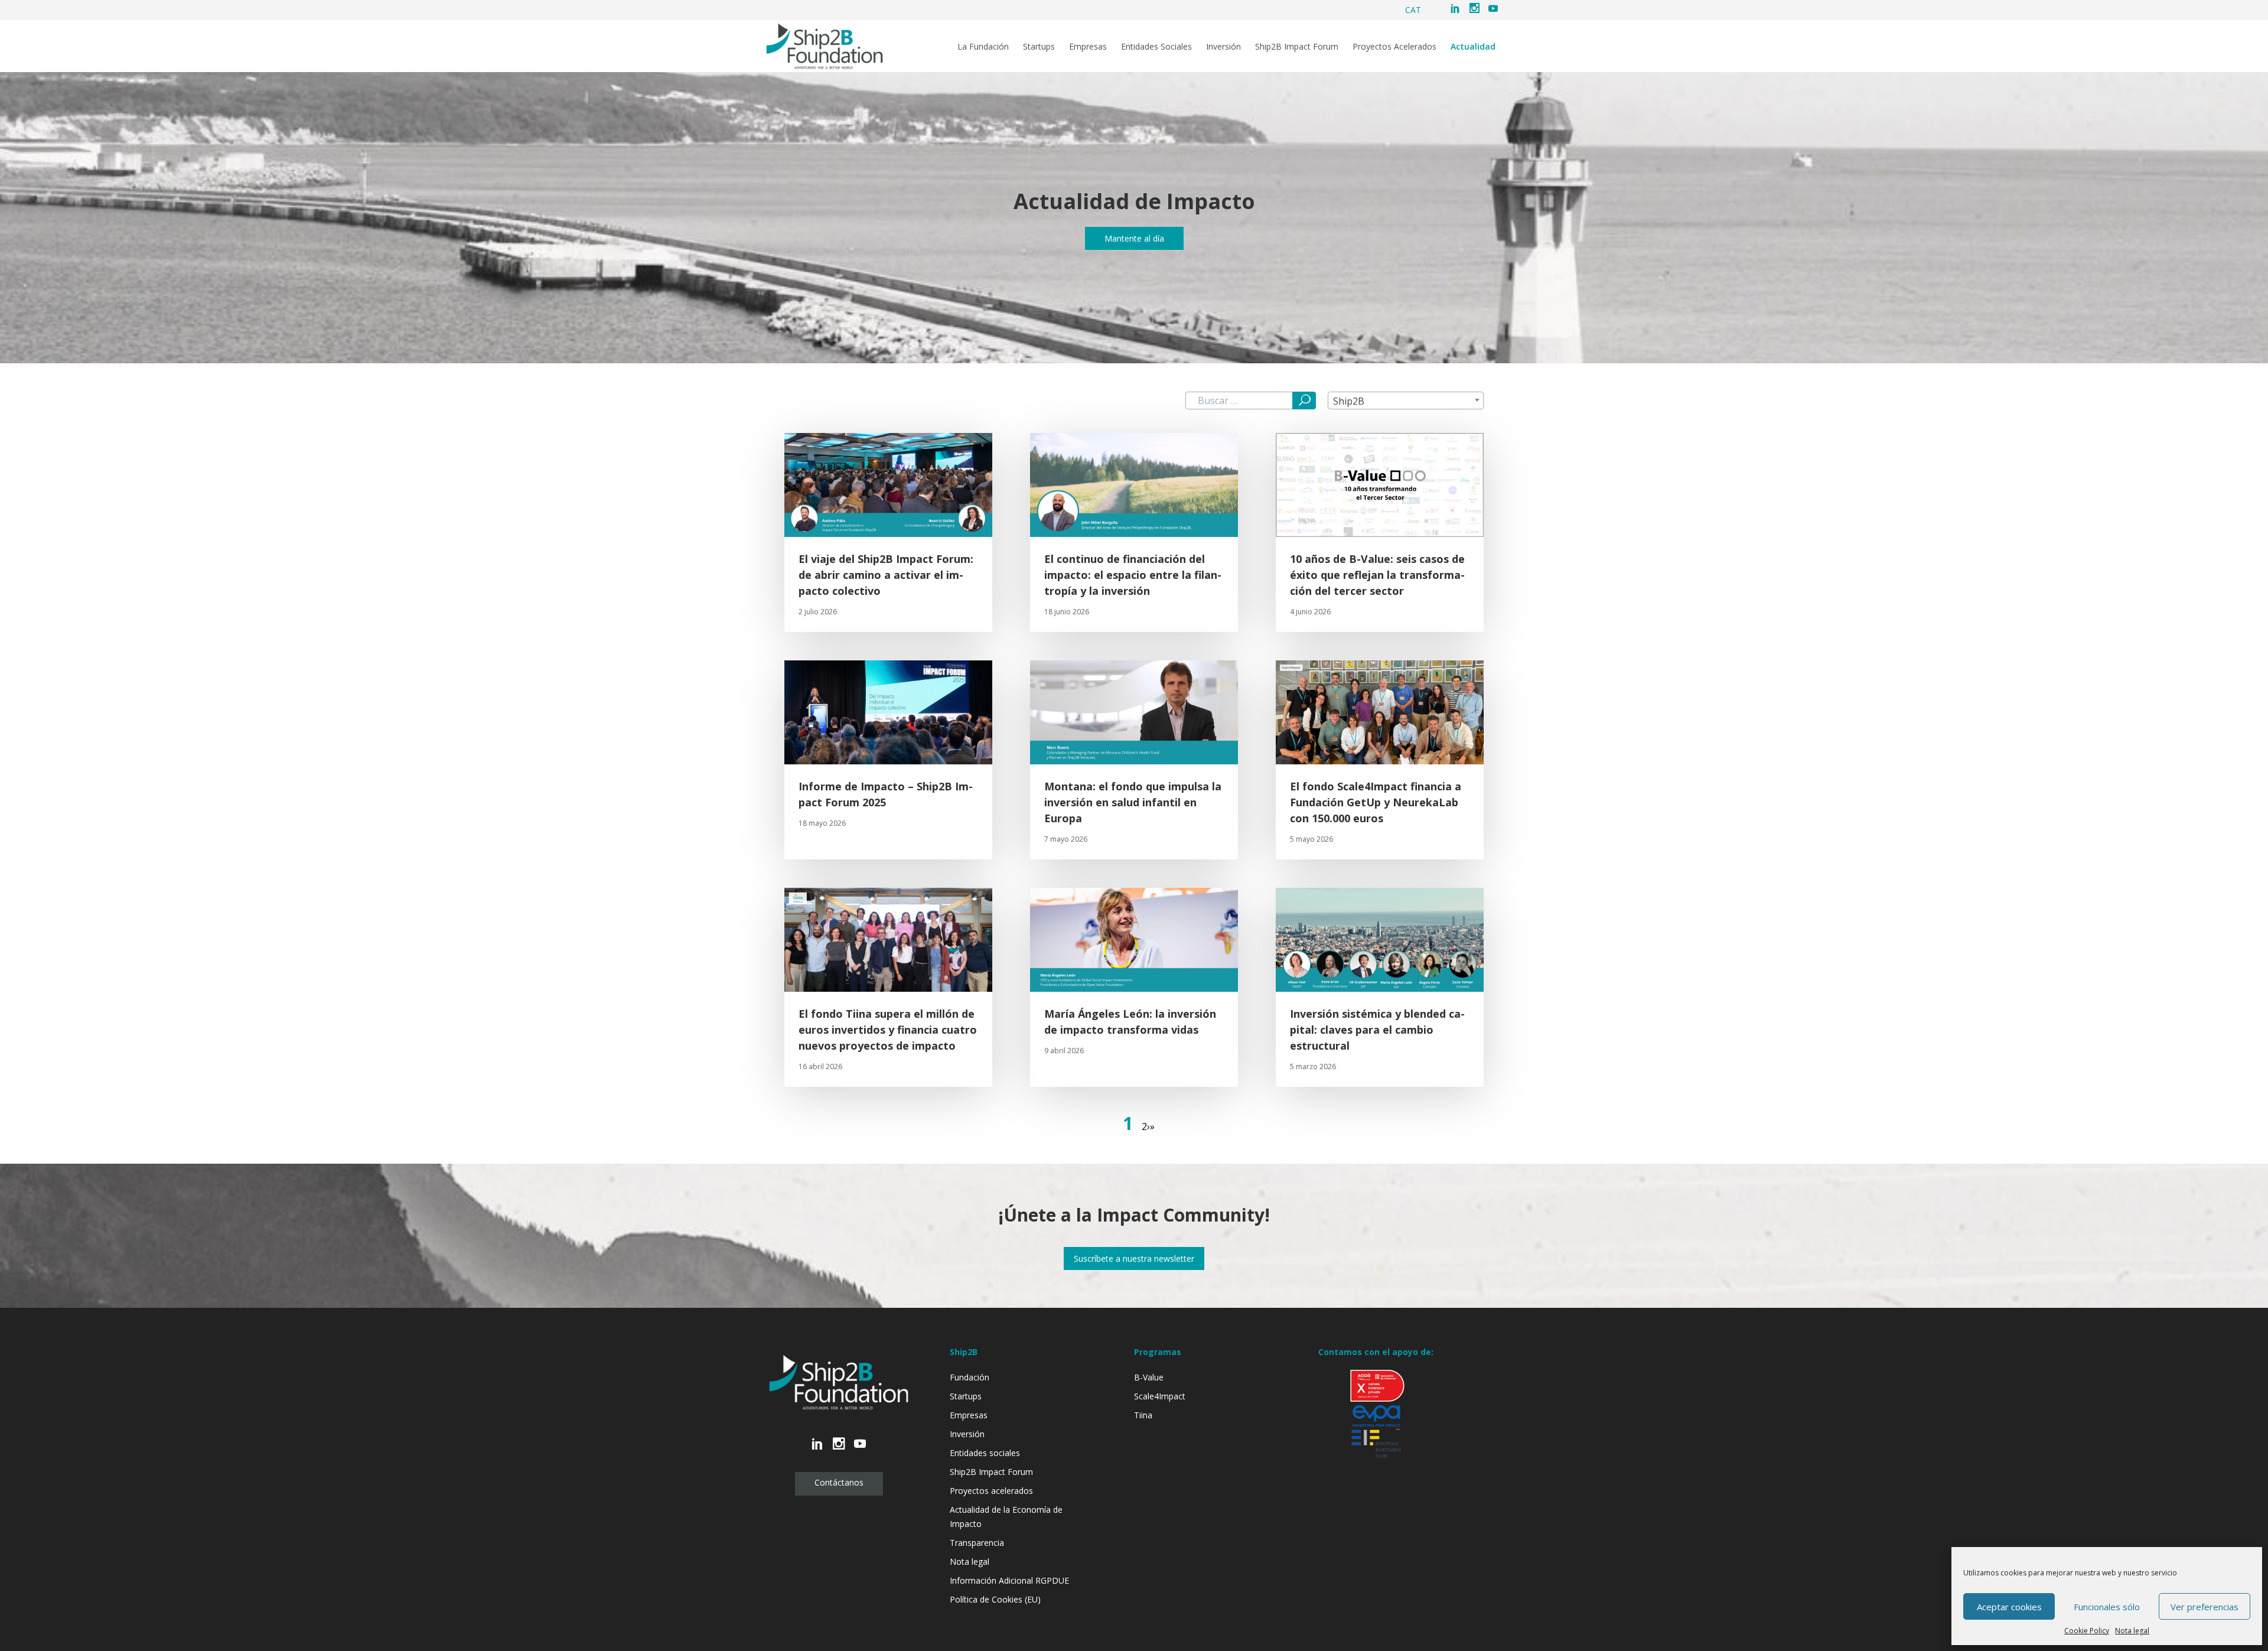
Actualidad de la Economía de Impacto (1006, 1517)
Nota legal (2132, 1631)
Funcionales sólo (2107, 1607)
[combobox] (1406, 400)
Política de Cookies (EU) (995, 1599)
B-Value (1149, 1377)
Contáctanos (839, 1482)
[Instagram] (1474, 9)
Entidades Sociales (1156, 47)
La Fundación (983, 47)
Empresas (1088, 47)
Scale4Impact (1160, 1396)
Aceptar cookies (2009, 1607)
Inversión (1223, 47)
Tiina (1143, 1415)
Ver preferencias (2205, 1607)
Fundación (970, 1377)
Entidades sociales (985, 1453)
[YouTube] (1493, 9)
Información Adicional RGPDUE (1009, 1580)
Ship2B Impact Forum (1297, 47)
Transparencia (977, 1543)
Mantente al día (1134, 238)
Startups (1039, 47)
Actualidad (1473, 47)
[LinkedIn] (1455, 9)
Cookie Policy (2087, 1631)
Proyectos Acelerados (1394, 47)
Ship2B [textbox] (1349, 401)
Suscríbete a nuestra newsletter (1134, 1258)
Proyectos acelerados (991, 1491)
